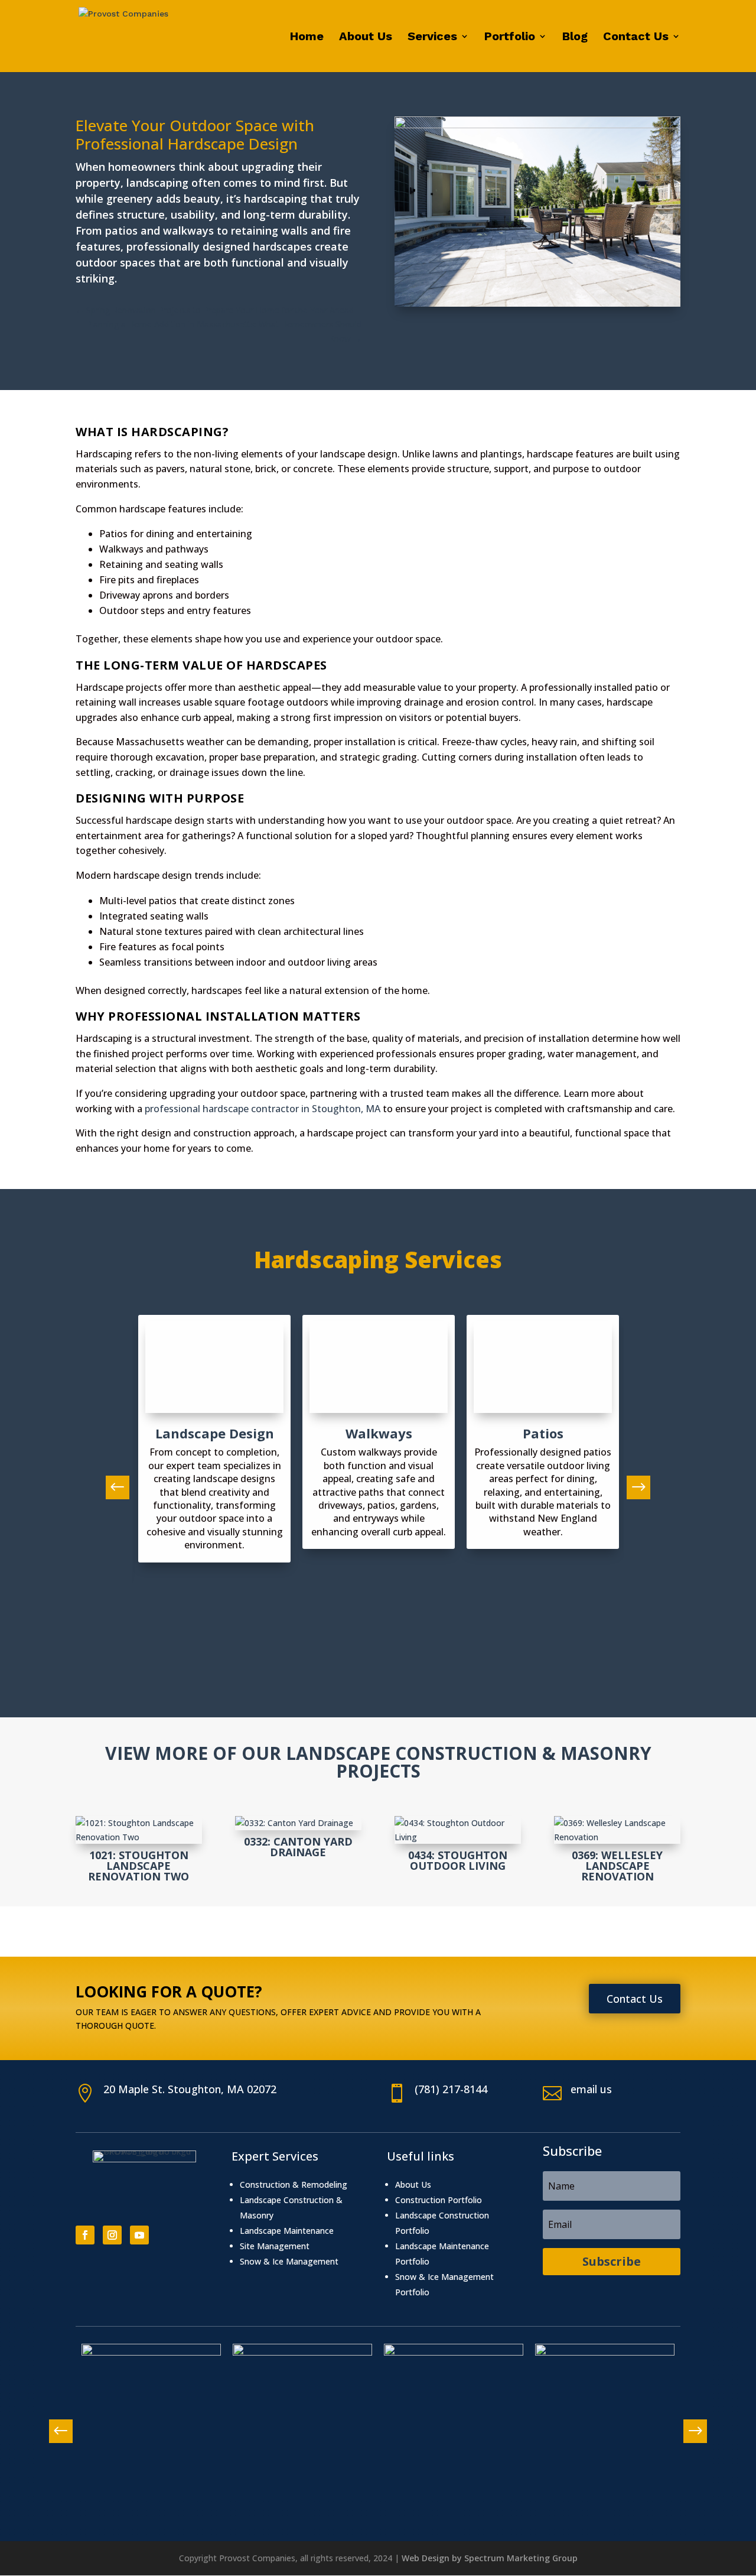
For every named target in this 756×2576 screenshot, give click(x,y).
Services (432, 38)
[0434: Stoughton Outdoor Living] (458, 1830)
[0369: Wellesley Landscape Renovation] (617, 1830)
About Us (366, 38)
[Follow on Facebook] (85, 2235)
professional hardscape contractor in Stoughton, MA (263, 1109)
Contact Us (636, 38)
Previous (123, 1487)
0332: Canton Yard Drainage (298, 1847)
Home (307, 38)
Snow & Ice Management (289, 2261)
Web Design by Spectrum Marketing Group (490, 2558)
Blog (575, 38)
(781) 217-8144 (451, 2089)
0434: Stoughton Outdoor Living (458, 1860)
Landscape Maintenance (287, 2231)
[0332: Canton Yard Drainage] (298, 1823)
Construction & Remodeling (294, 2184)
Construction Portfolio (439, 2200)
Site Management (275, 2246)
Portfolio (510, 38)
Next (633, 1487)
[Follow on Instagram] (112, 2235)
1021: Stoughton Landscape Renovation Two (139, 1866)
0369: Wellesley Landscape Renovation (617, 1866)
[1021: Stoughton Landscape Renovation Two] (139, 1830)
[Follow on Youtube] (139, 2235)
